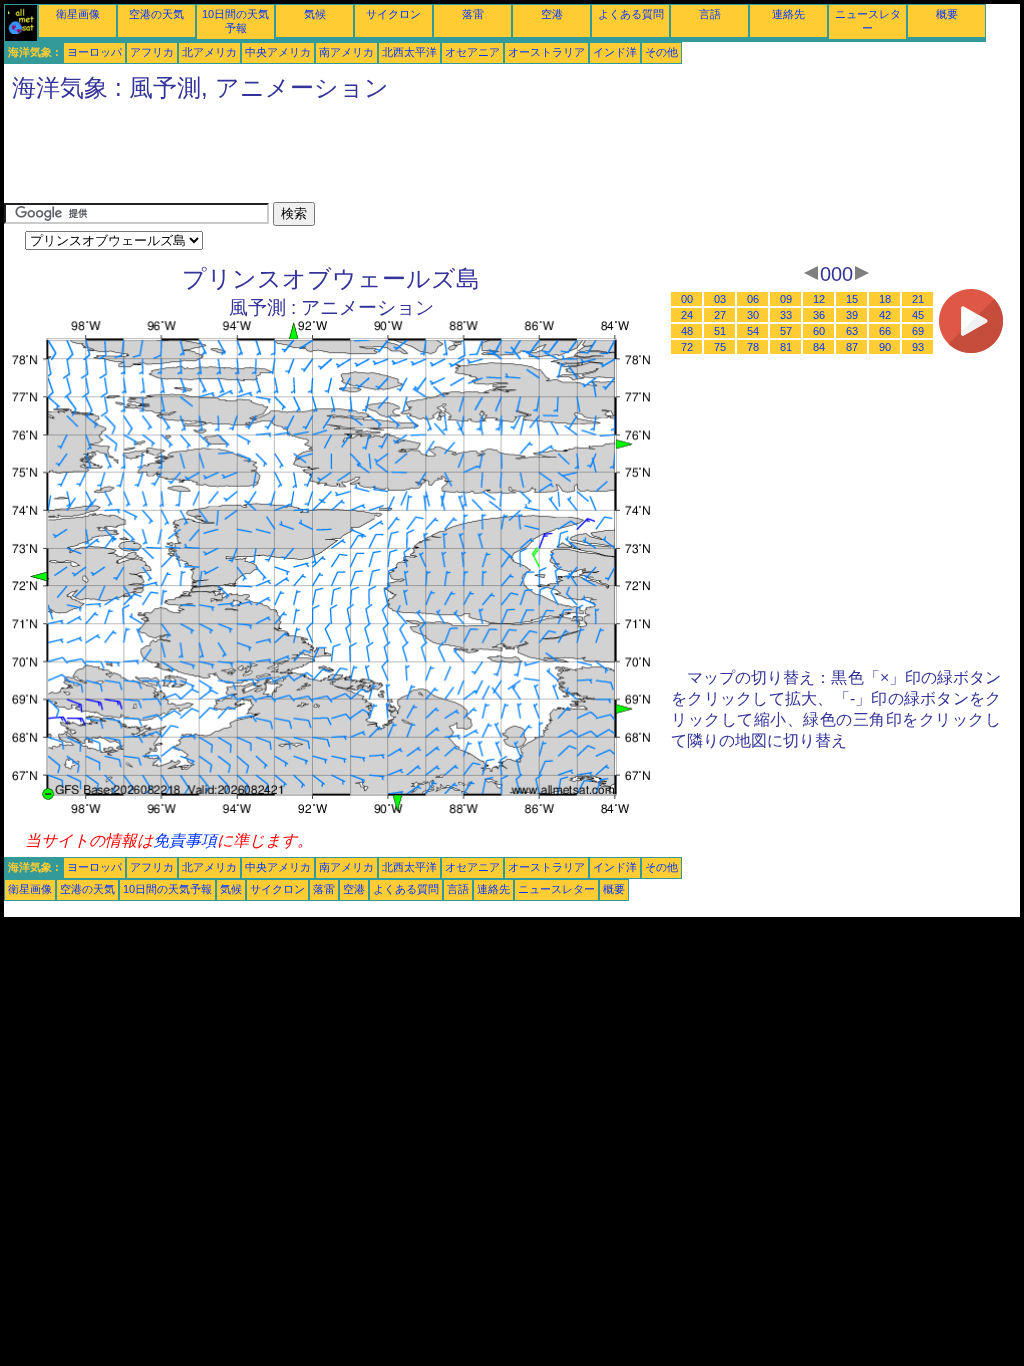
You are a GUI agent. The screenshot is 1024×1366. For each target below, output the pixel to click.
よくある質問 (631, 14)
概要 (947, 14)
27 (720, 315)
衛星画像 (78, 14)
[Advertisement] (368, 157)
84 (819, 347)
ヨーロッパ (94, 52)
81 (786, 347)
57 (786, 331)
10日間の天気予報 (167, 889)
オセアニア (472, 52)
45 (918, 315)
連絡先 (788, 14)
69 (918, 331)
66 (885, 331)
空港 (552, 14)
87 (852, 347)
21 (918, 299)
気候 (315, 14)
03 (720, 299)
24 (687, 315)
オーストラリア (546, 52)
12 (819, 299)
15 (852, 299)
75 (720, 347)
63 (852, 331)
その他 (661, 52)
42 (885, 315)
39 (852, 315)
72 (687, 347)
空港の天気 (156, 14)
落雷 (473, 14)
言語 (710, 14)
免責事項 (185, 840)
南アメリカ (346, 52)
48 (687, 331)
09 (786, 299)
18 (885, 299)
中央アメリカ (278, 52)
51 (720, 331)
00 (687, 299)
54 (753, 331)
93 (918, 347)
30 (753, 315)
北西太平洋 (409, 52)
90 (885, 347)
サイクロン (393, 14)
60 (819, 331)
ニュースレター (556, 889)
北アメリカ (209, 52)
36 (819, 315)
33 (786, 315)
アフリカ (152, 52)
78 (753, 347)
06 (753, 299)
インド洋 (615, 52)
